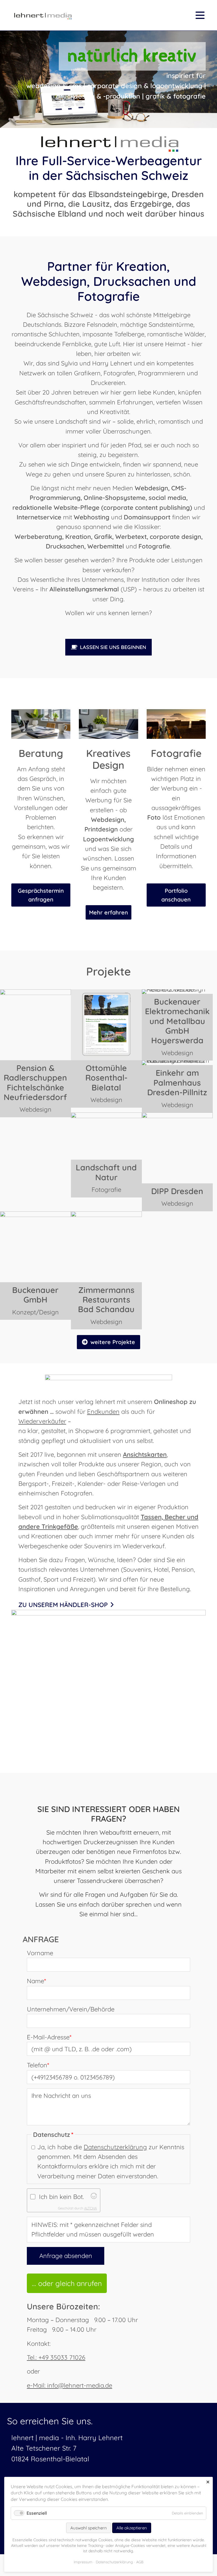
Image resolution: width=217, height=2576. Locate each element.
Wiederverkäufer (42, 1421)
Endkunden (103, 1412)
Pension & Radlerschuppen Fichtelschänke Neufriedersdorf (35, 1082)
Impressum (83, 2562)
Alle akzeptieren (132, 2528)
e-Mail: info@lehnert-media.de (70, 2385)
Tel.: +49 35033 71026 (56, 2357)
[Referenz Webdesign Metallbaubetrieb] (177, 992)
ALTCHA (91, 2208)
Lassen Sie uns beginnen (113, 647)
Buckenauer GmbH (35, 1295)
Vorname (40, 1953)
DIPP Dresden (177, 1191)
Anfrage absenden (66, 2256)
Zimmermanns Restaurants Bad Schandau (106, 1300)
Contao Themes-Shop (42, 15)
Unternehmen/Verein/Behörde (71, 2009)
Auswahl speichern (89, 2528)
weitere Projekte (113, 1342)
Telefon (38, 2065)
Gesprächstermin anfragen (41, 895)
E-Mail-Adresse (49, 2037)
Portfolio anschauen (176, 895)
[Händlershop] (108, 1613)
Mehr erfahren (108, 912)
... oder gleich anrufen (67, 2283)
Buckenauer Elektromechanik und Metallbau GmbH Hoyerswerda (177, 1021)
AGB (140, 2562)
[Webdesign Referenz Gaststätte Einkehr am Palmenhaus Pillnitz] (177, 1063)
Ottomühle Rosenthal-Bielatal (106, 1078)
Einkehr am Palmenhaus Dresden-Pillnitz (177, 1082)
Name (36, 1981)
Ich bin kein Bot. (61, 2197)
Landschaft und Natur (106, 1172)
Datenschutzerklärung (115, 2147)
